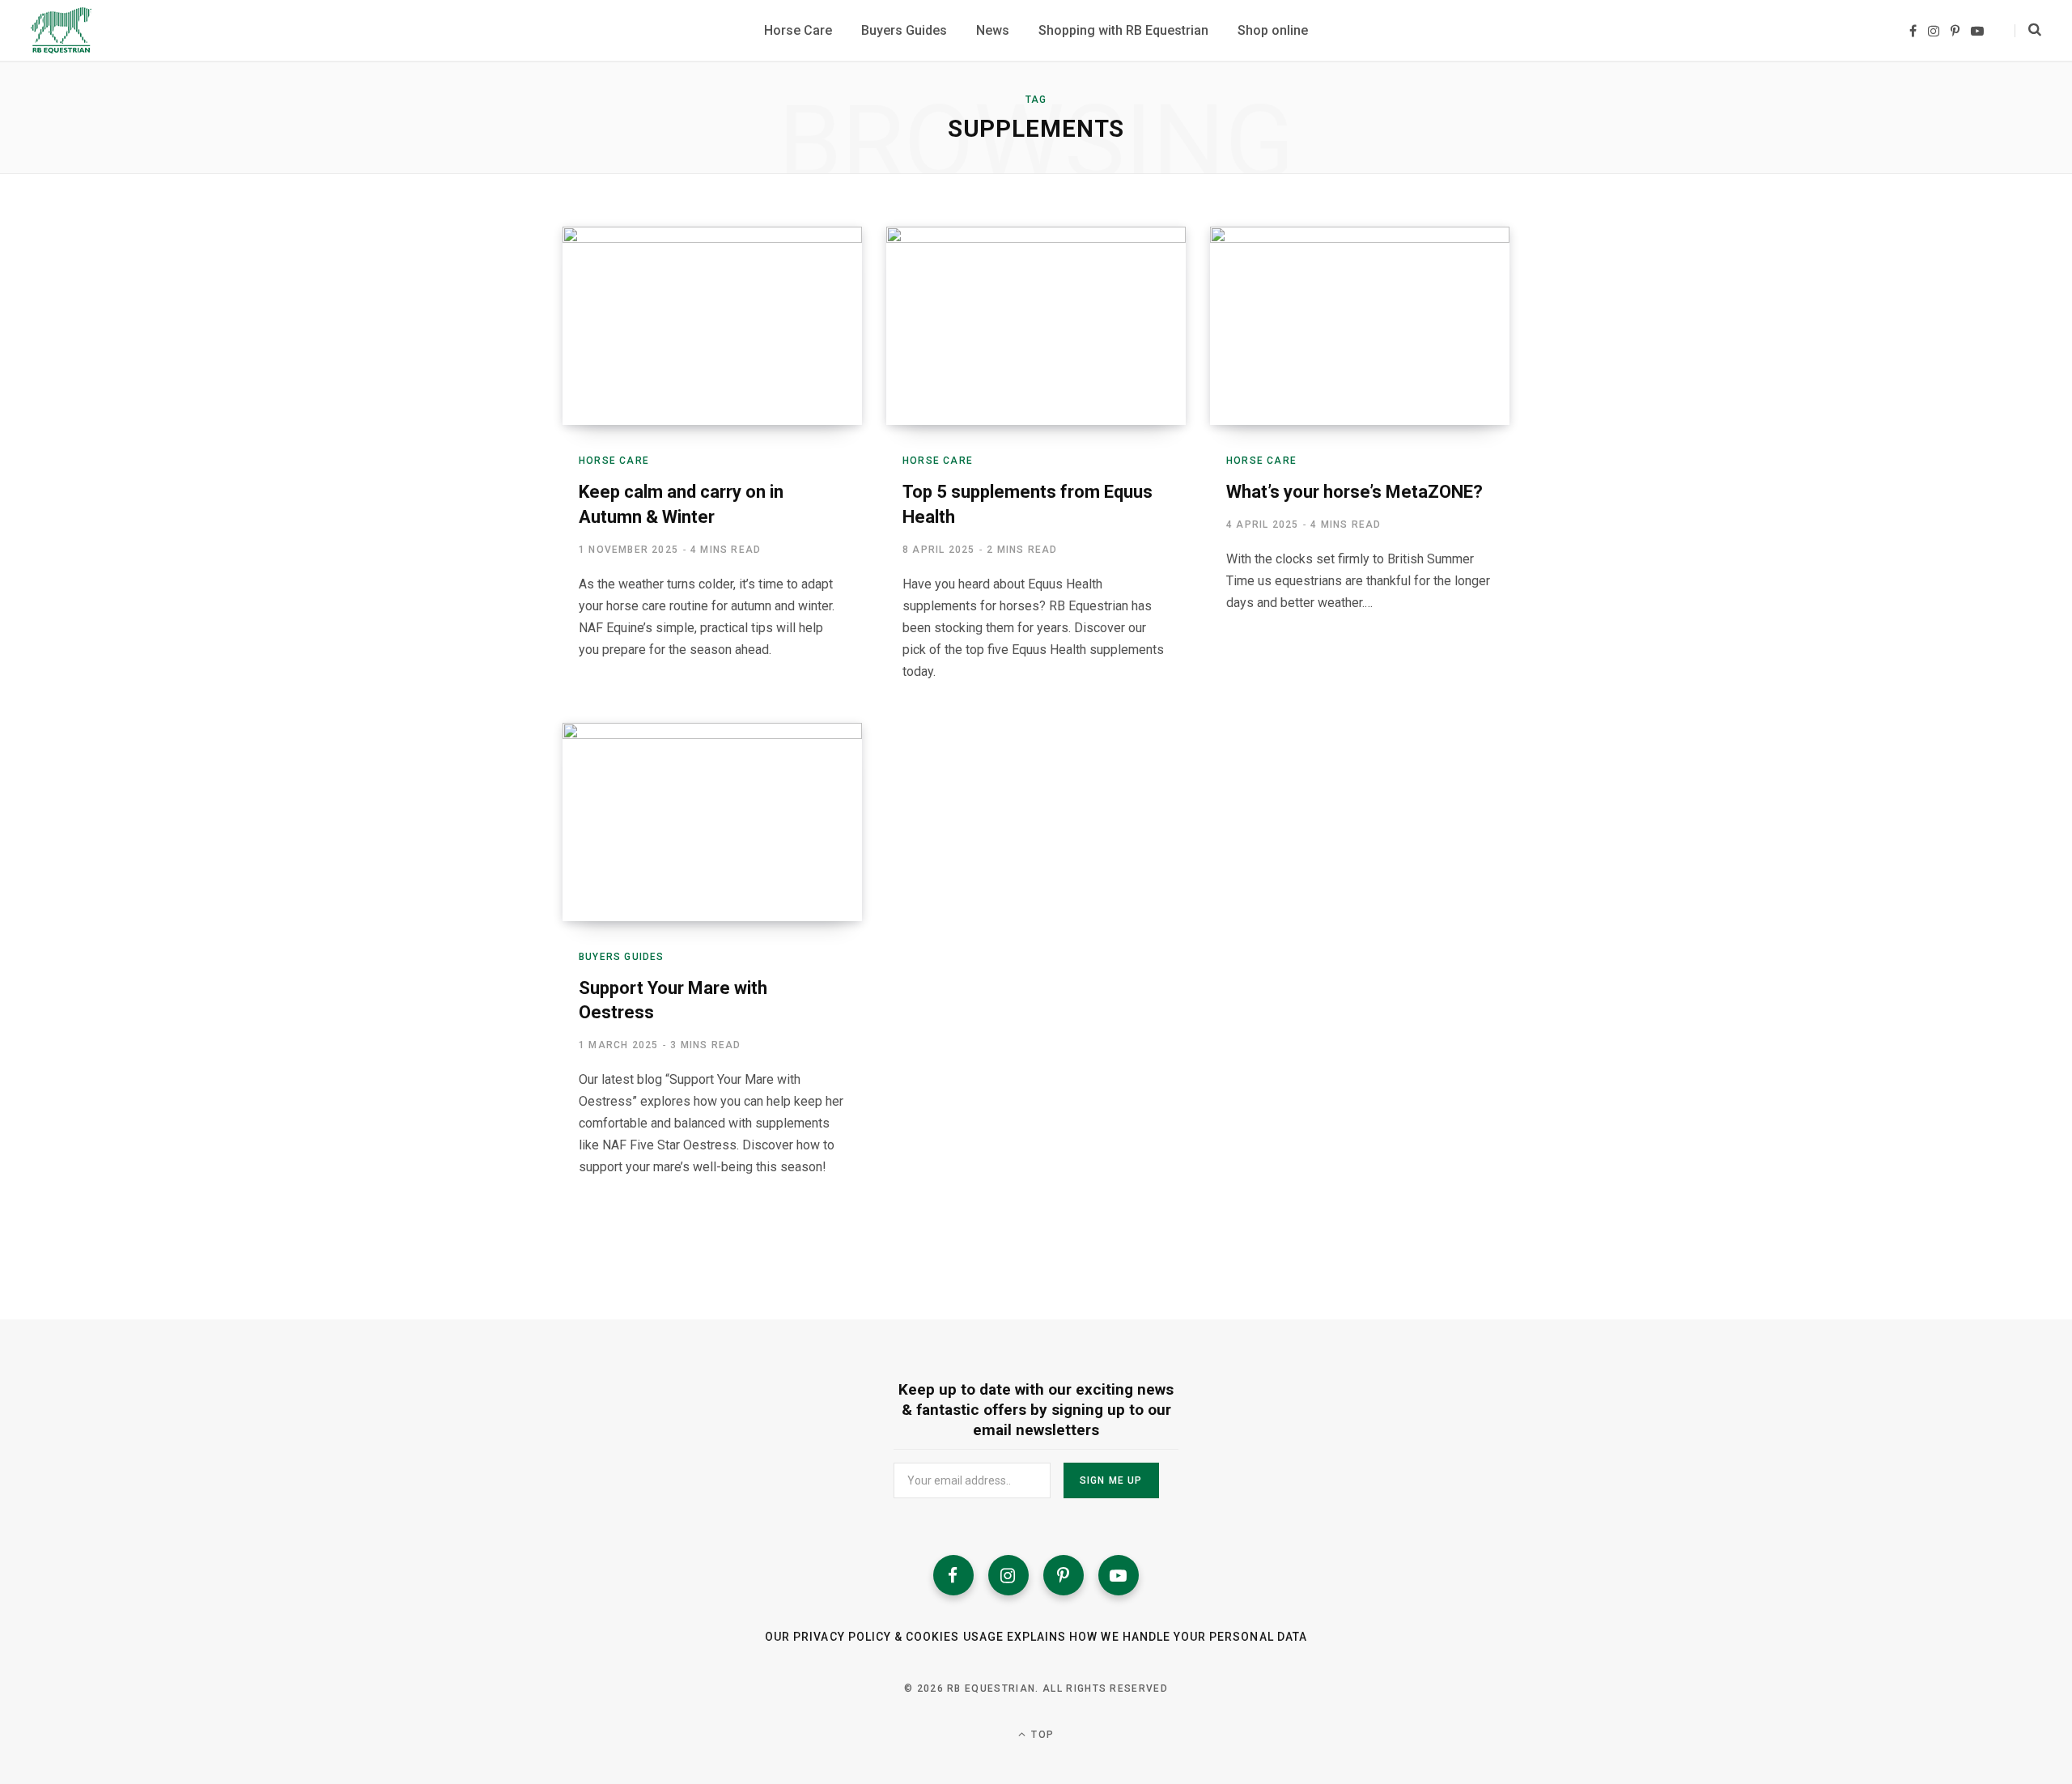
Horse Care (614, 461)
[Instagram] (1008, 1575)
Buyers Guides (622, 957)
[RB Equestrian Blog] (61, 30)
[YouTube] (1119, 1575)
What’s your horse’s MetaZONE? (1354, 492)
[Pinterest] (1064, 1575)
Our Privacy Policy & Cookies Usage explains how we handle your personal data (1036, 1637)
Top (1041, 1735)
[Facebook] (953, 1575)
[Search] (2028, 30)
